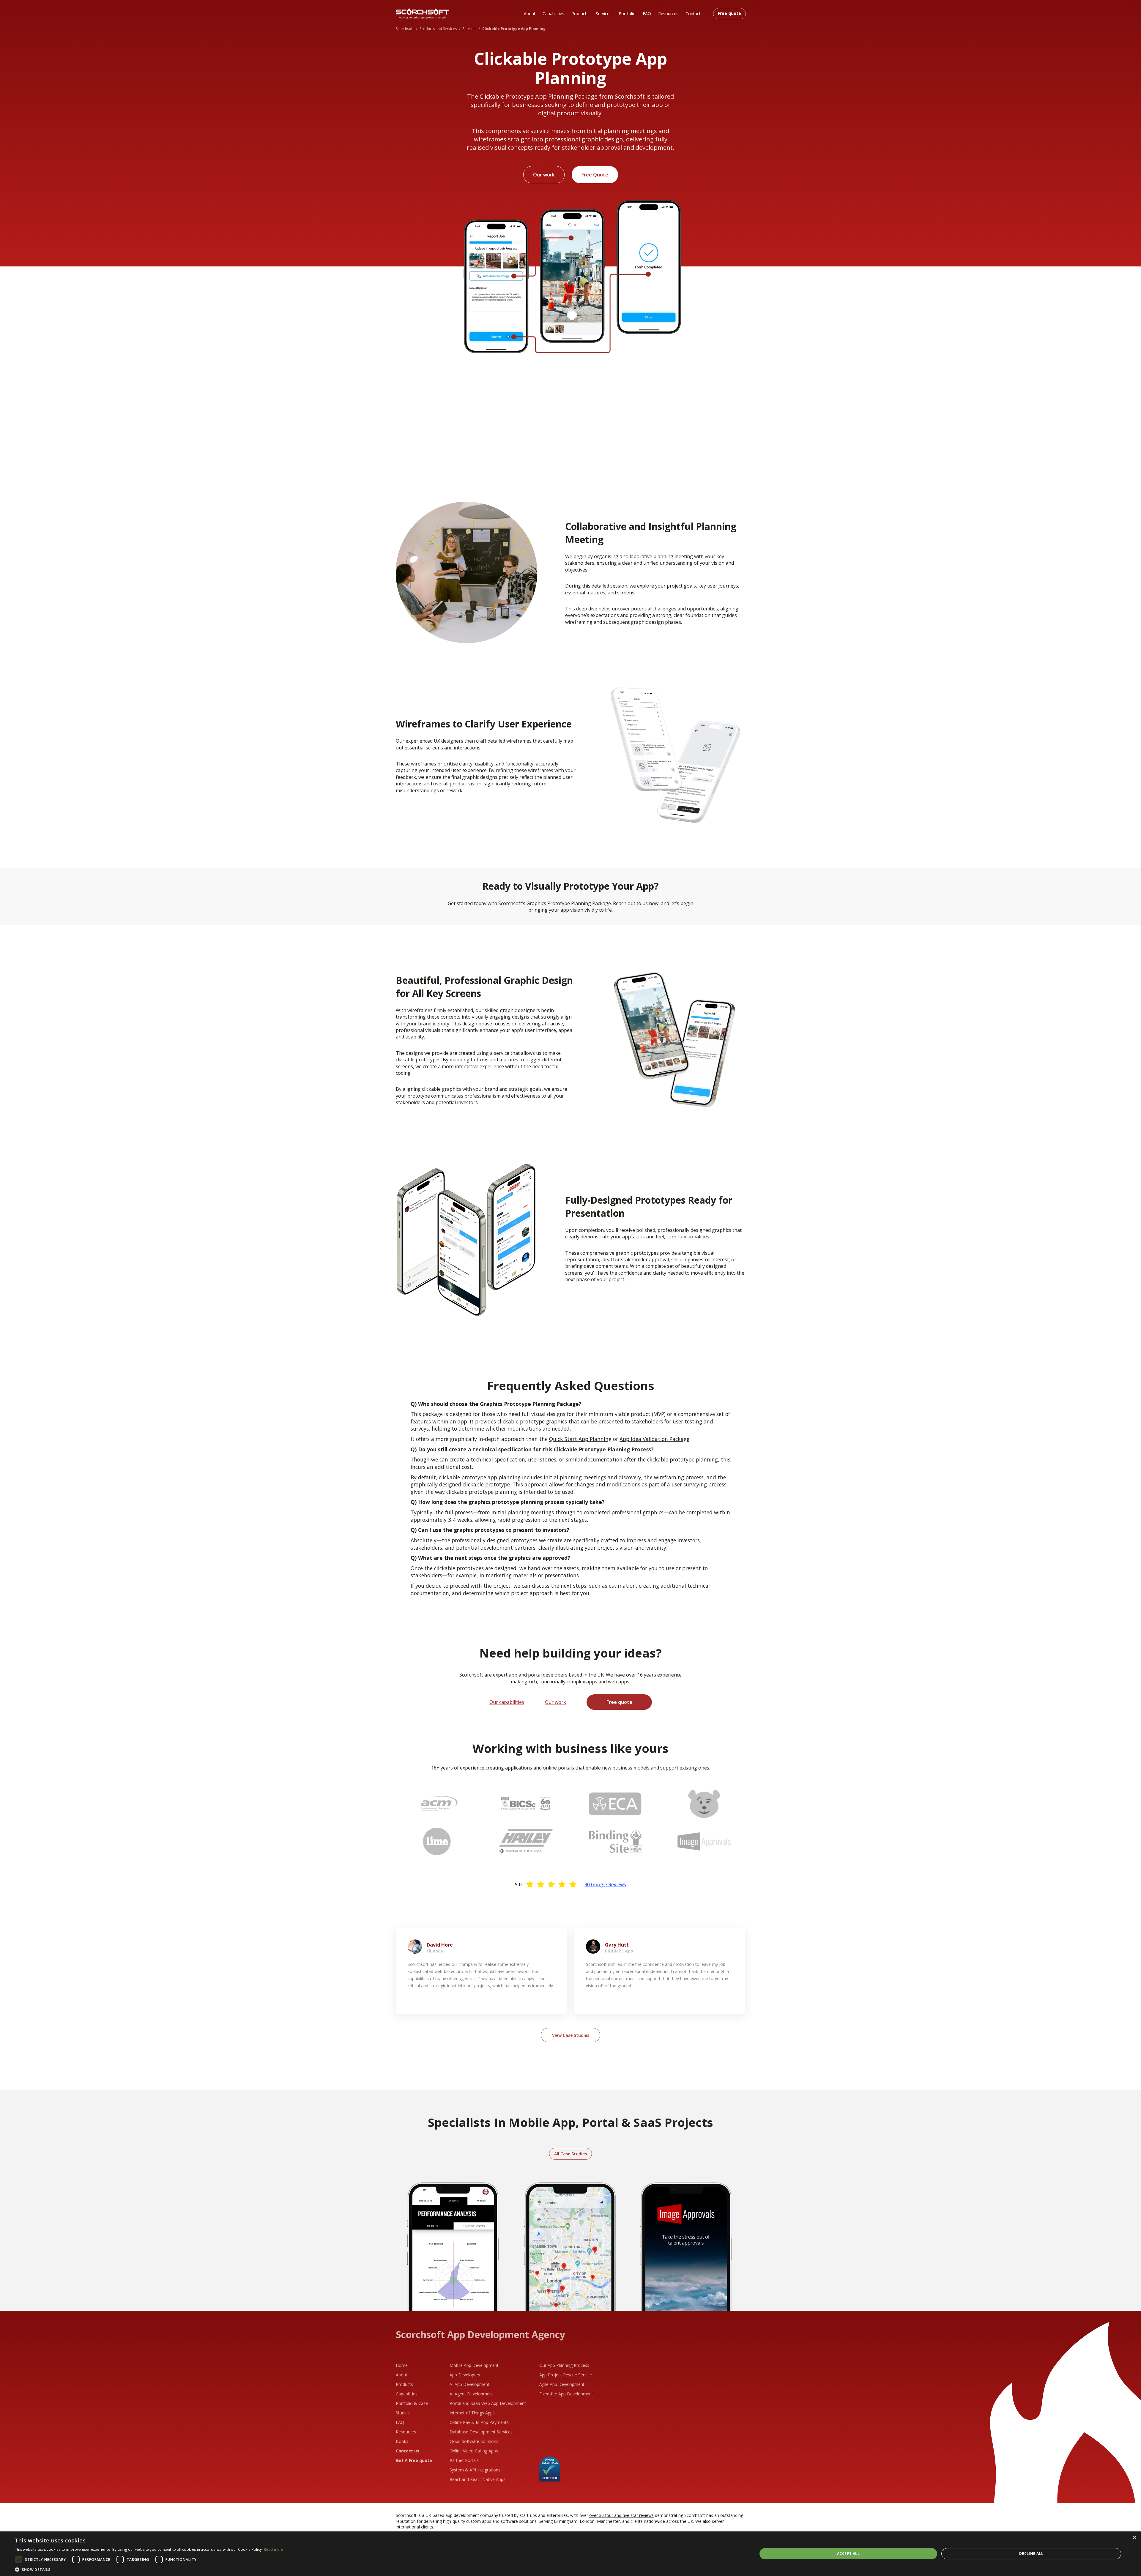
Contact (693, 14)
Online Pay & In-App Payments (479, 2422)
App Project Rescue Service (566, 2375)
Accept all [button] (848, 2554)
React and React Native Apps (477, 2479)
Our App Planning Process (564, 2365)
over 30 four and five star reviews (621, 2515)
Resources (668, 14)
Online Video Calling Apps (474, 2451)
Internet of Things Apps (472, 2413)
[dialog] (570, 2554)
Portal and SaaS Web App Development (488, 2403)
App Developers (465, 2375)
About (530, 14)
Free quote (729, 13)
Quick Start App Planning (580, 1439)
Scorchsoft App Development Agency (480, 2334)
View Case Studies (571, 2035)
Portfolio (627, 14)
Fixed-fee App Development (566, 2394)
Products (580, 14)
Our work (544, 175)
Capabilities (553, 14)
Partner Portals (464, 2460)
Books (402, 2441)
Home (402, 2365)
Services (604, 14)
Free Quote (595, 175)
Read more (274, 2549)
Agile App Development (562, 2384)
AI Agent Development (471, 2394)
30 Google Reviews (605, 1884)
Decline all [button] (1031, 2554)
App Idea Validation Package (654, 1439)
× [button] (1134, 2538)
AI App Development (469, 2384)
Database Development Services (481, 2432)
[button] (149, 2569)
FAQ (647, 14)
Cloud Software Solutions (474, 2441)
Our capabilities (507, 1702)
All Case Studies (570, 2154)
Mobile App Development (474, 2365)
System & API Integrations (475, 2470)
